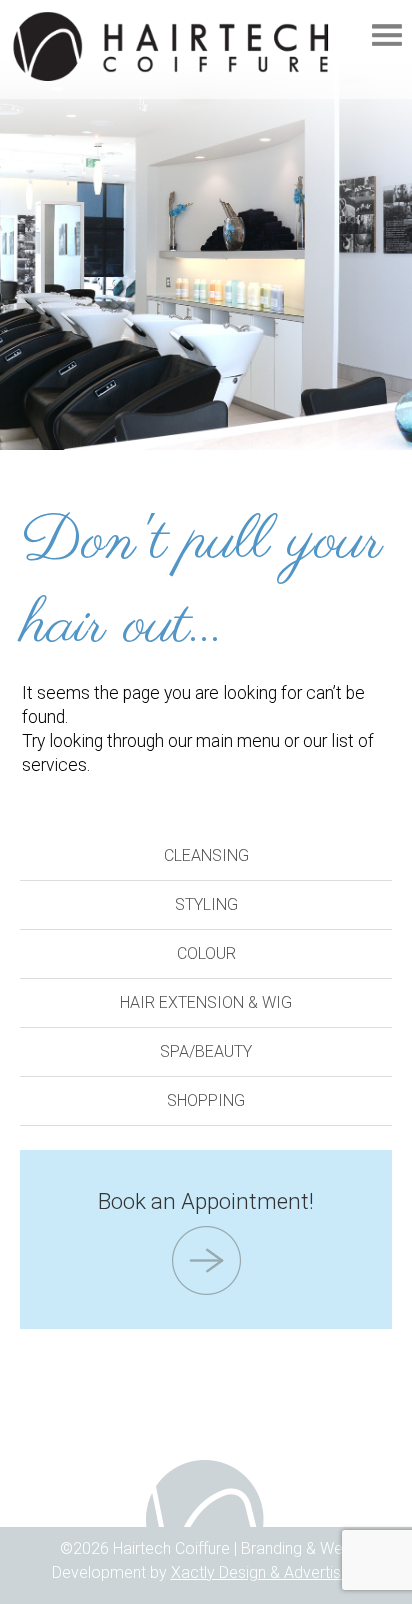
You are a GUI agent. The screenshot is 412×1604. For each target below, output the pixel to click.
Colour (206, 953)
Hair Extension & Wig (206, 1002)
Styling (206, 904)
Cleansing (206, 855)
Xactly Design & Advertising (266, 1572)
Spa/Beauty (206, 1051)
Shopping (206, 1100)
